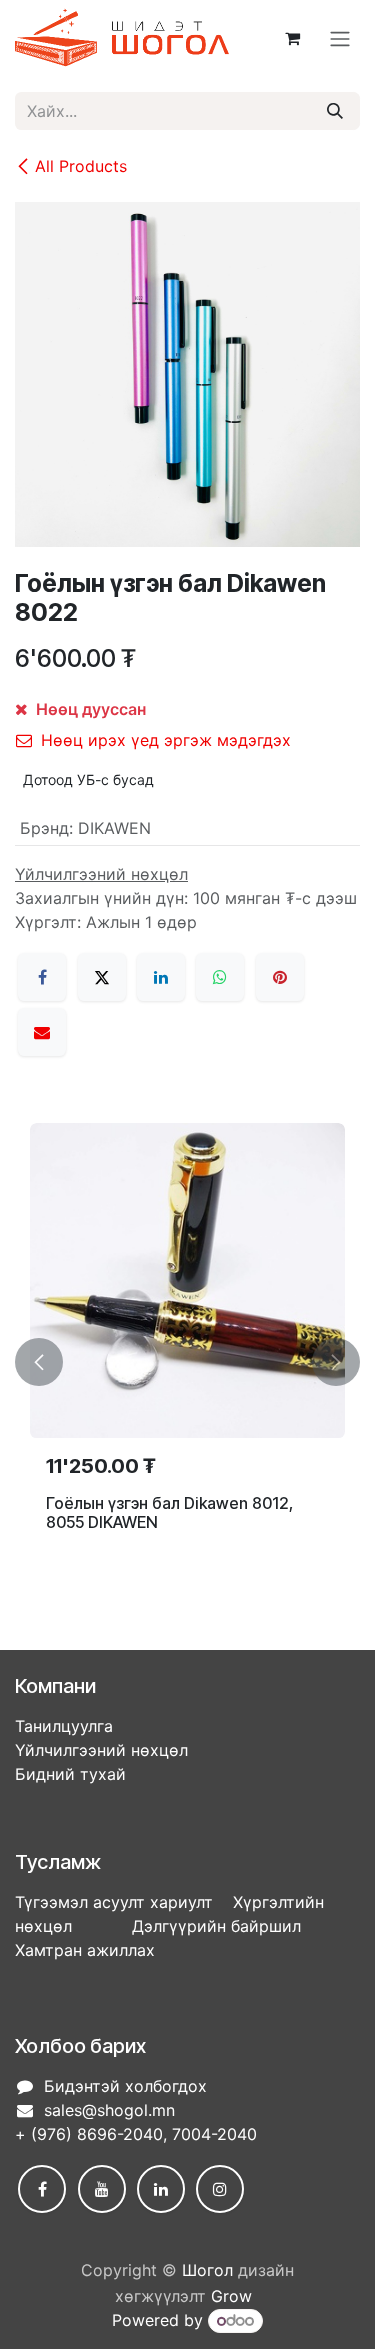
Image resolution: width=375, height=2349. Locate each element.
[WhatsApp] (220, 977)
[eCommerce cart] (292, 38)
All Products (81, 166)
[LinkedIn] (161, 977)
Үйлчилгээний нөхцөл (101, 1750)
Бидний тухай (70, 1774)
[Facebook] (42, 977)
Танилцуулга (64, 1726)
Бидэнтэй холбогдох (125, 2086)
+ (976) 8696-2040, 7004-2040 (136, 2134)
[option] (187, 1362)
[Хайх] (335, 111)
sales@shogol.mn (109, 2110)
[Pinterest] (280, 977)
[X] (102, 977)
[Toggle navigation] (340, 38)
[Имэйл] (42, 1032)
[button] (39, 1362)
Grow (231, 2296)
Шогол (207, 2270)
